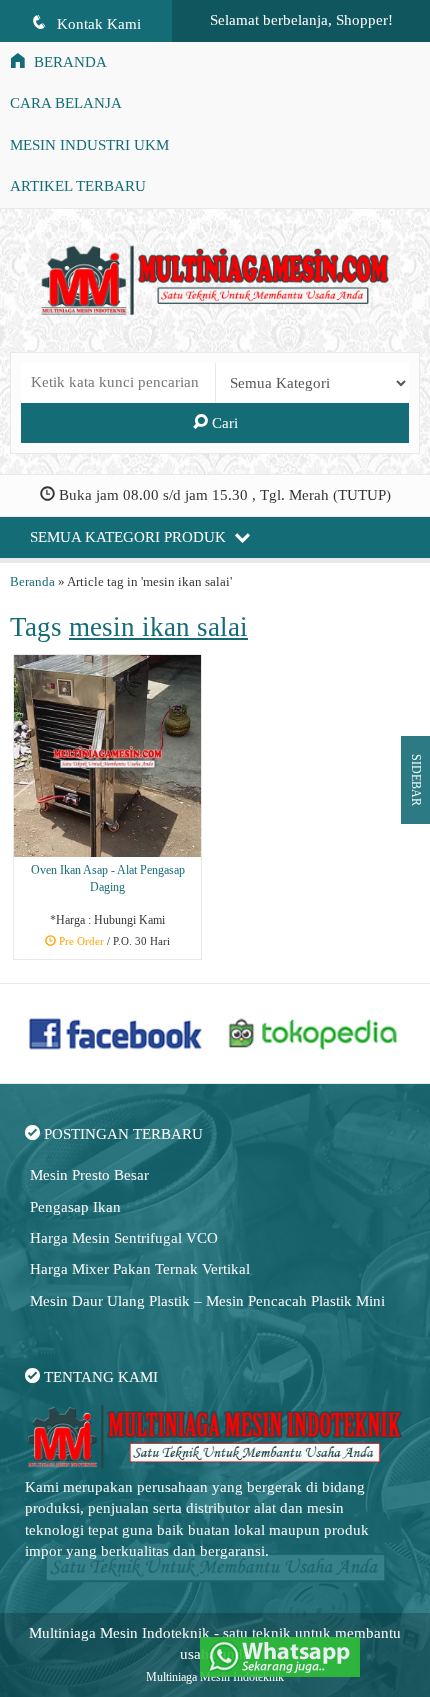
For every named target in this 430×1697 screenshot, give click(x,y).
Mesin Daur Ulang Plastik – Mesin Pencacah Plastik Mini (207, 1301)
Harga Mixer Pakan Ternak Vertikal (140, 1269)
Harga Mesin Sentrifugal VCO (124, 1238)
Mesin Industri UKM (89, 145)
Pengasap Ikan (75, 1207)
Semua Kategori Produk (130, 537)
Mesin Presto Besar (89, 1175)
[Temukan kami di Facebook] (116, 1032)
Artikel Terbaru (78, 186)
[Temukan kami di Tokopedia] (313, 1032)
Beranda (68, 62)
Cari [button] (223, 423)
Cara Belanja (66, 103)
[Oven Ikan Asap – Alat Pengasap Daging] (107, 755)
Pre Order (115, 942)
